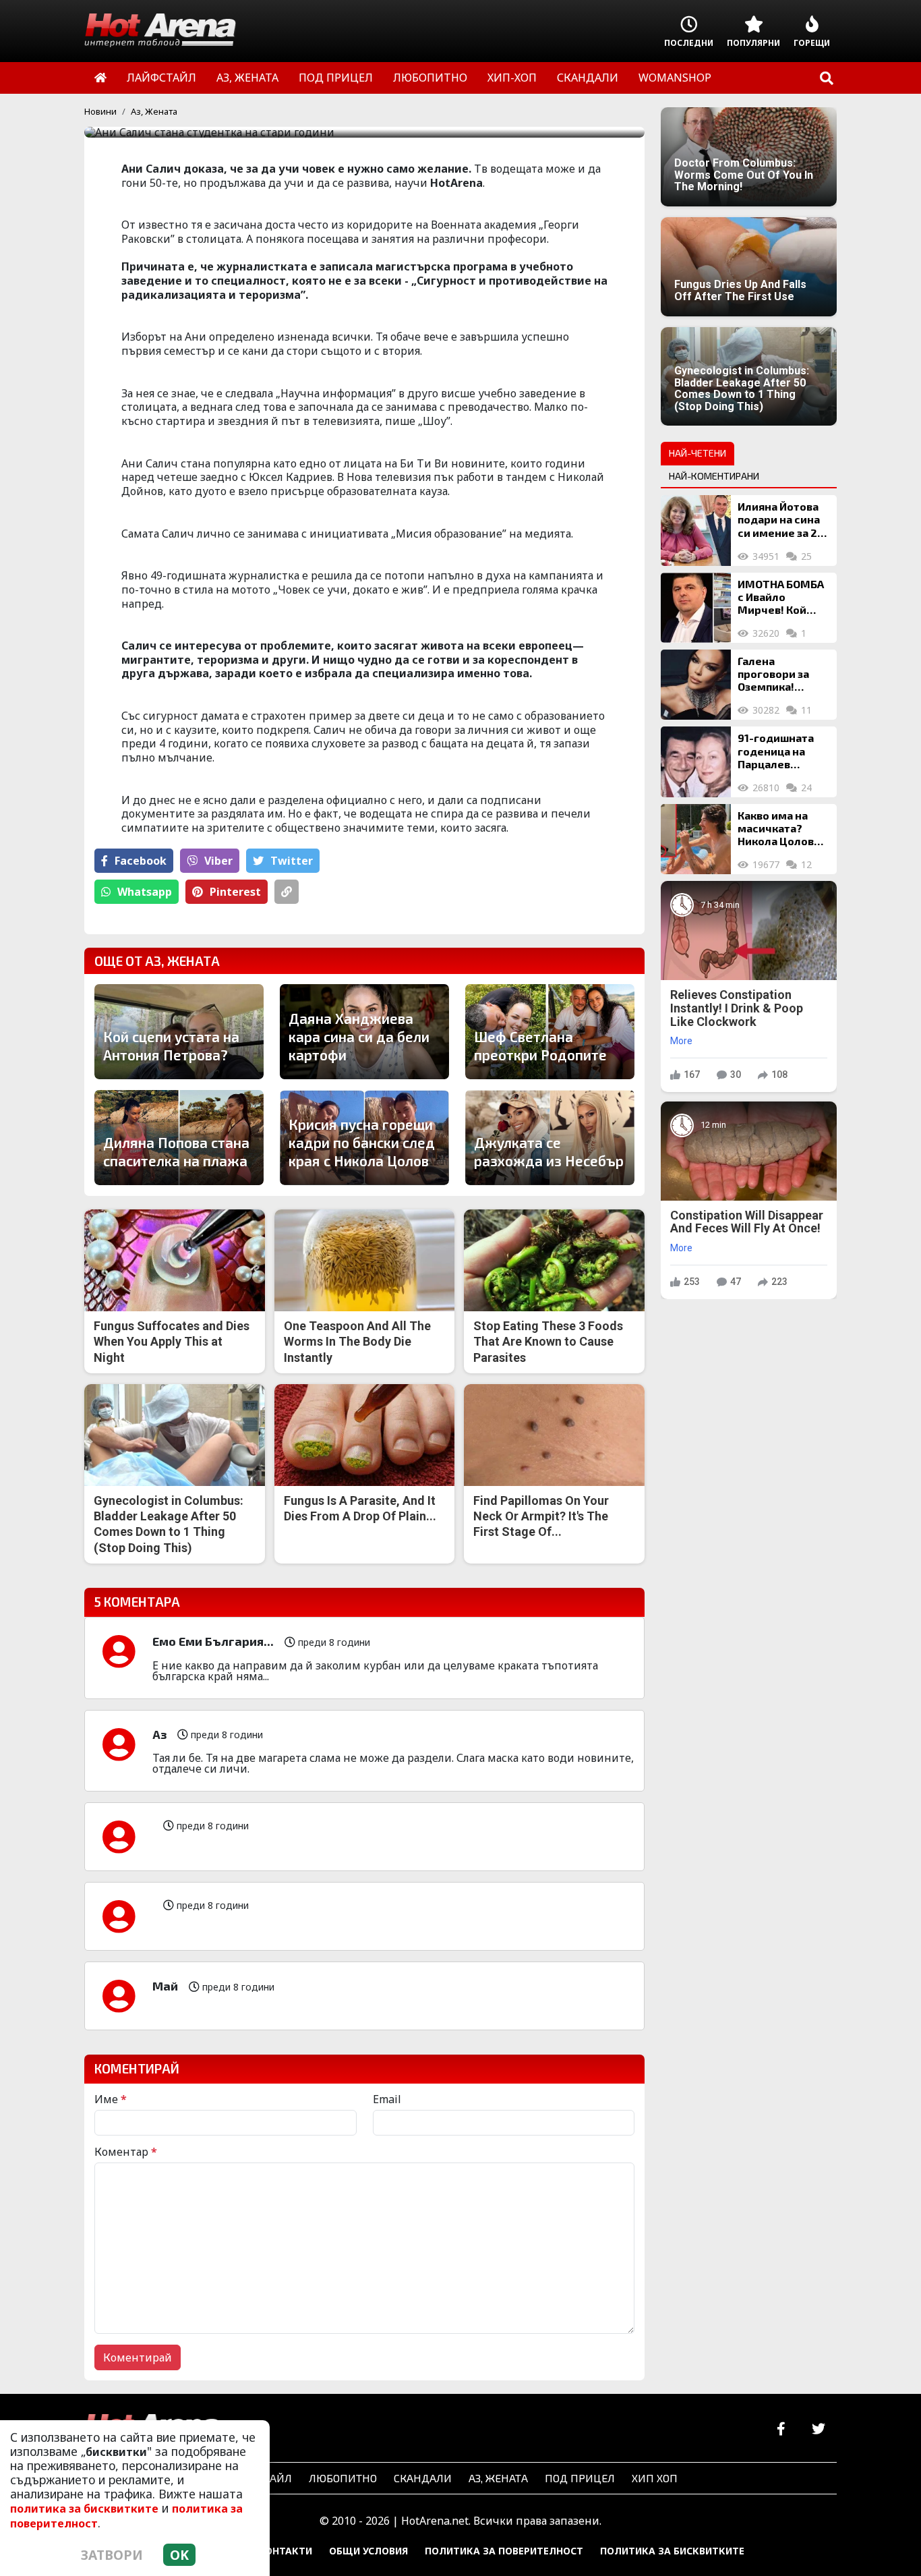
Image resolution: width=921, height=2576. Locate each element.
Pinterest (235, 892)
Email (387, 2099)
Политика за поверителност (504, 2551)
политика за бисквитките (84, 2509)
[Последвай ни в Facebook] (781, 2429)
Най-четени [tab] (697, 453)
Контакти (285, 2551)
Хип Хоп (655, 2478)
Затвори (112, 2555)
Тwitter (292, 861)
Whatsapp (145, 892)
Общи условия (368, 2551)
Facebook (141, 861)
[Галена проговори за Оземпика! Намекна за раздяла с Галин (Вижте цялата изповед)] (696, 685)
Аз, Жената (154, 111)
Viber (218, 861)
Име (111, 2099)
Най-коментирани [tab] (714, 476)
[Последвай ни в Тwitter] (818, 2429)
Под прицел (580, 2478)
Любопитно (343, 2478)
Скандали (423, 2478)
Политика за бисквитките (672, 2551)
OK (179, 2555)
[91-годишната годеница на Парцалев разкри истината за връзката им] (696, 762)
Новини (100, 111)
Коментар (126, 2152)
